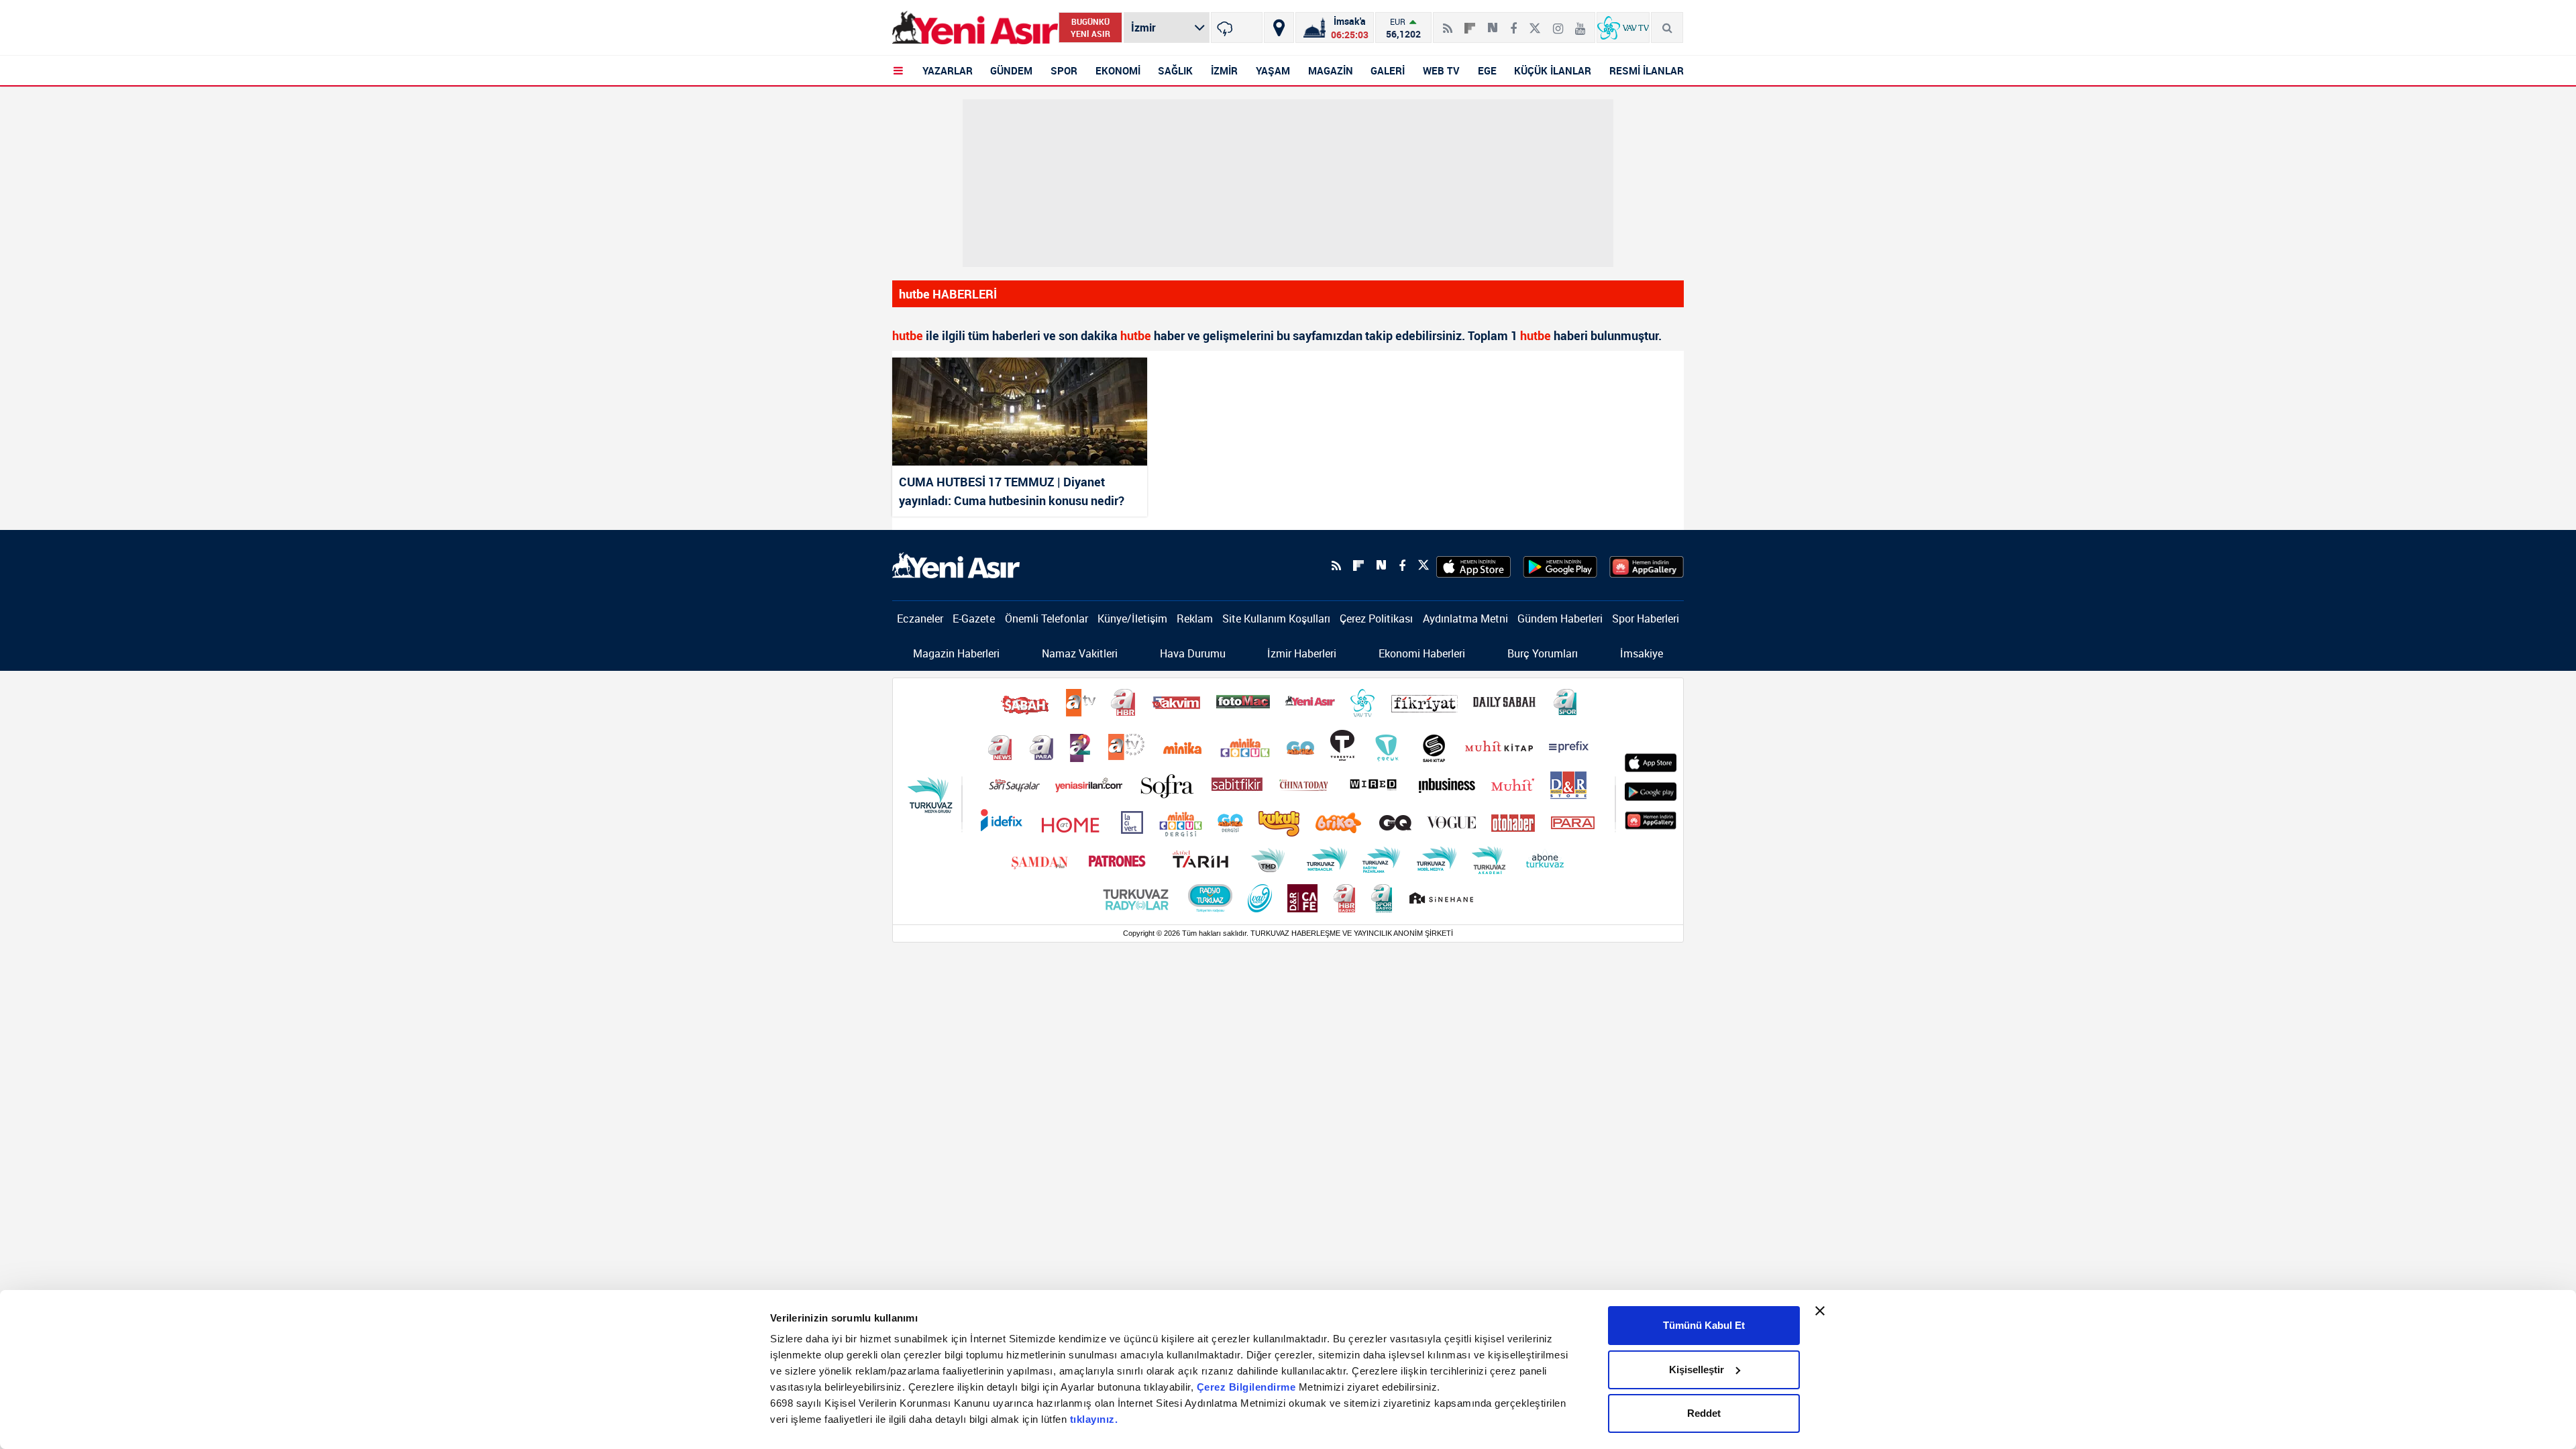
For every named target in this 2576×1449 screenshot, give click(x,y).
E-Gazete (974, 619)
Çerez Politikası (1376, 619)
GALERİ (1388, 70)
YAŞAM (1273, 70)
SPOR (1064, 70)
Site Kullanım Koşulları (1276, 619)
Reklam (1195, 619)
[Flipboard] (1470, 23)
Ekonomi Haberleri (1422, 653)
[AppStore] (1473, 566)
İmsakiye (1642, 653)
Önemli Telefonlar (1046, 619)
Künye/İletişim (1132, 619)
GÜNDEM (1011, 70)
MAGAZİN (1331, 70)
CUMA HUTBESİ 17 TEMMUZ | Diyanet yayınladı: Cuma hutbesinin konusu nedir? (1012, 491)
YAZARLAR (948, 70)
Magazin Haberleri (956, 653)
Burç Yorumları (1543, 653)
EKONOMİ (1118, 70)
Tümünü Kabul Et (1704, 1325)
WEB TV (1441, 70)
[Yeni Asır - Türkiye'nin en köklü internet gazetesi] (975, 28)
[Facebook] (1513, 23)
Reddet (1704, 1413)
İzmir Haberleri (1302, 653)
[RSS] (1448, 23)
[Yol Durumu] (1279, 28)
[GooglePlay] (1560, 566)
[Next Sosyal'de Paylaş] (1493, 23)
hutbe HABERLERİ (948, 294)
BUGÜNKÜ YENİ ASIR (1090, 28)
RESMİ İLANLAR (1647, 70)
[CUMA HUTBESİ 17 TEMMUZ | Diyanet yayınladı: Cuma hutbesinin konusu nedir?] (1020, 412)
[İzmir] (1237, 28)
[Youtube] (1580, 23)
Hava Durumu (1193, 653)
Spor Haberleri (1646, 619)
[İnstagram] (1558, 23)
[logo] (956, 564)
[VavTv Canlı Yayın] (1623, 28)
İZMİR (1224, 70)
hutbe (908, 335)
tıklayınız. (1094, 1419)
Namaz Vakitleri (1080, 653)
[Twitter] (1535, 23)
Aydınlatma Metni (1465, 619)
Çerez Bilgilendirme (1248, 1387)
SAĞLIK (1175, 70)
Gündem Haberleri (1560, 619)
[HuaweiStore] (1647, 566)
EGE (1487, 70)
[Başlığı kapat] (1820, 1311)
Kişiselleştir (1697, 1370)
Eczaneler (920, 619)
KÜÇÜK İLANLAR (1553, 70)
